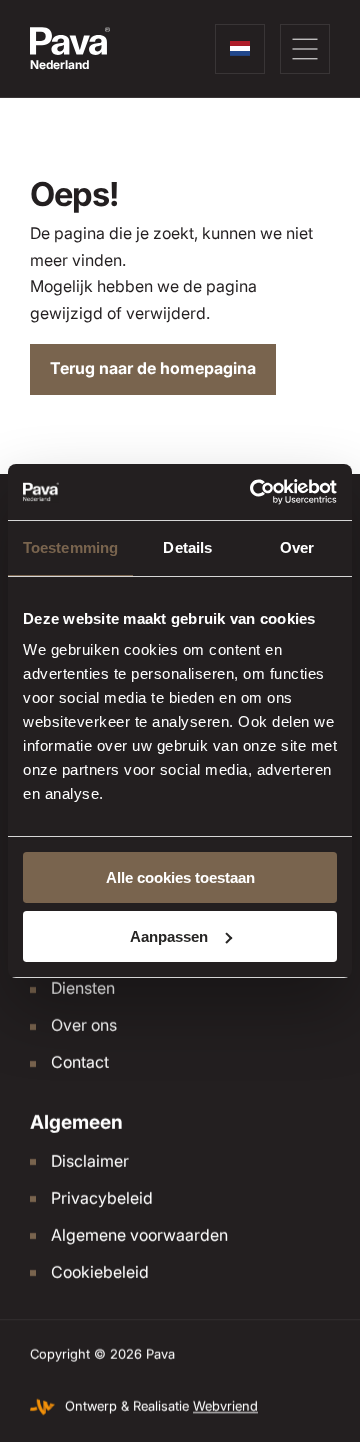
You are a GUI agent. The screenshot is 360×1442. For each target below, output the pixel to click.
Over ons (84, 1025)
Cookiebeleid (100, 1272)
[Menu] (305, 49)
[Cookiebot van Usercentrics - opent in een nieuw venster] (254, 492)
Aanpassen (169, 936)
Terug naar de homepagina (153, 368)
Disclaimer (90, 1161)
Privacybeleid (102, 1198)
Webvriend (225, 1406)
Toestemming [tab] (70, 547)
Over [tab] (297, 547)
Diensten (83, 988)
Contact (80, 1062)
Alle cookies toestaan (180, 877)
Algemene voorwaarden (139, 1235)
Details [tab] (187, 547)
